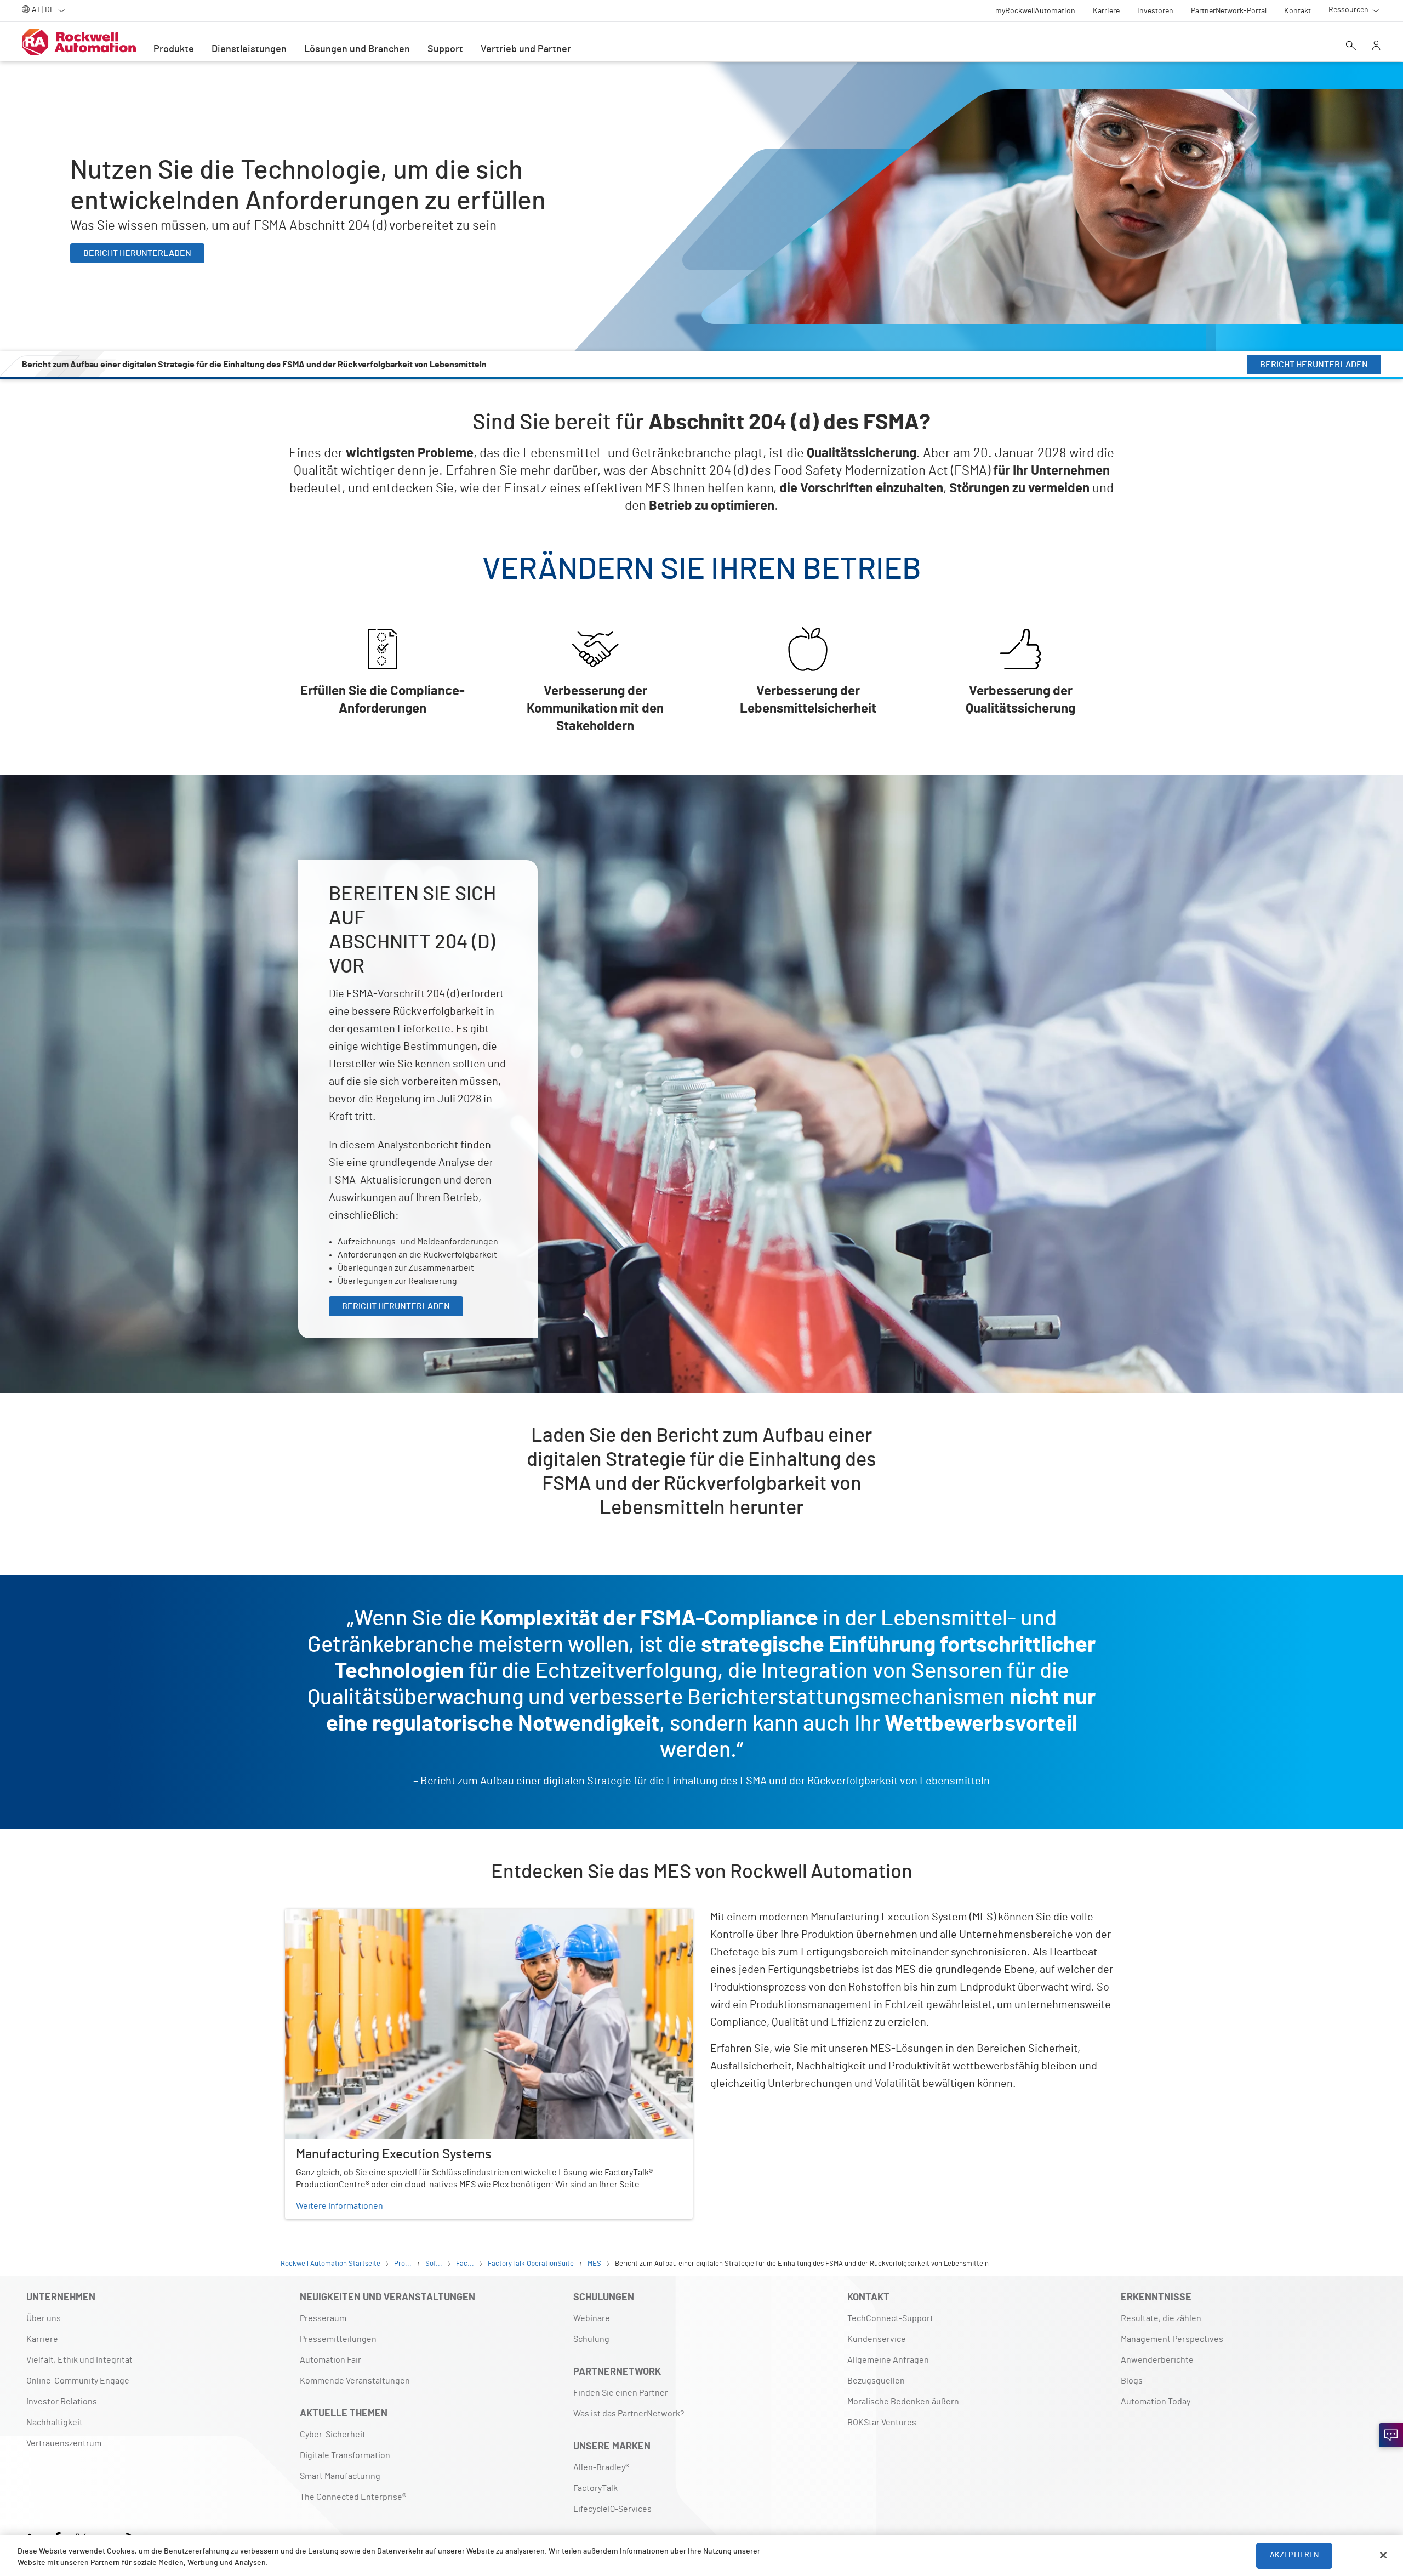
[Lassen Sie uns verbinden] (1391, 2435)
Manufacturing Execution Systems (351, 1915)
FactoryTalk (595, 2488)
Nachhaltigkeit (55, 2423)
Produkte (174, 49)
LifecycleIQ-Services (612, 2509)
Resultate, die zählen (1161, 2318)
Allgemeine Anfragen (888, 2360)
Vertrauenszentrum (64, 2443)
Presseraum (323, 2318)
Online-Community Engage (78, 2381)
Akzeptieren (1294, 2555)
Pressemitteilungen (338, 2339)
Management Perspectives (1172, 2339)
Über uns (44, 2318)
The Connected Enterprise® (353, 2497)
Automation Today (1156, 2402)
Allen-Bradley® (601, 2467)
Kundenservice (877, 2339)
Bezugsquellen (876, 2381)
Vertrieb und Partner (526, 49)
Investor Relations (62, 2402)
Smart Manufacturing (340, 2476)
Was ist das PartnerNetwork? (629, 2414)
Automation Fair (330, 2360)
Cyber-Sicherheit (333, 2435)
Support (445, 49)
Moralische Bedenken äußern (903, 2402)
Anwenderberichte (1157, 2360)
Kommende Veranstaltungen (355, 2381)
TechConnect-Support (890, 2318)
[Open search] (1351, 47)
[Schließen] (1383, 2555)
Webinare (592, 2318)
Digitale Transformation (345, 2455)
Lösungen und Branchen (357, 49)
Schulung (591, 2339)
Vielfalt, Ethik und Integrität (79, 2360)
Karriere (42, 2339)
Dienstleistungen (249, 49)
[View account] (1376, 47)
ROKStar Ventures (882, 2423)
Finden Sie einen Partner (621, 2393)
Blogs (1132, 2381)
